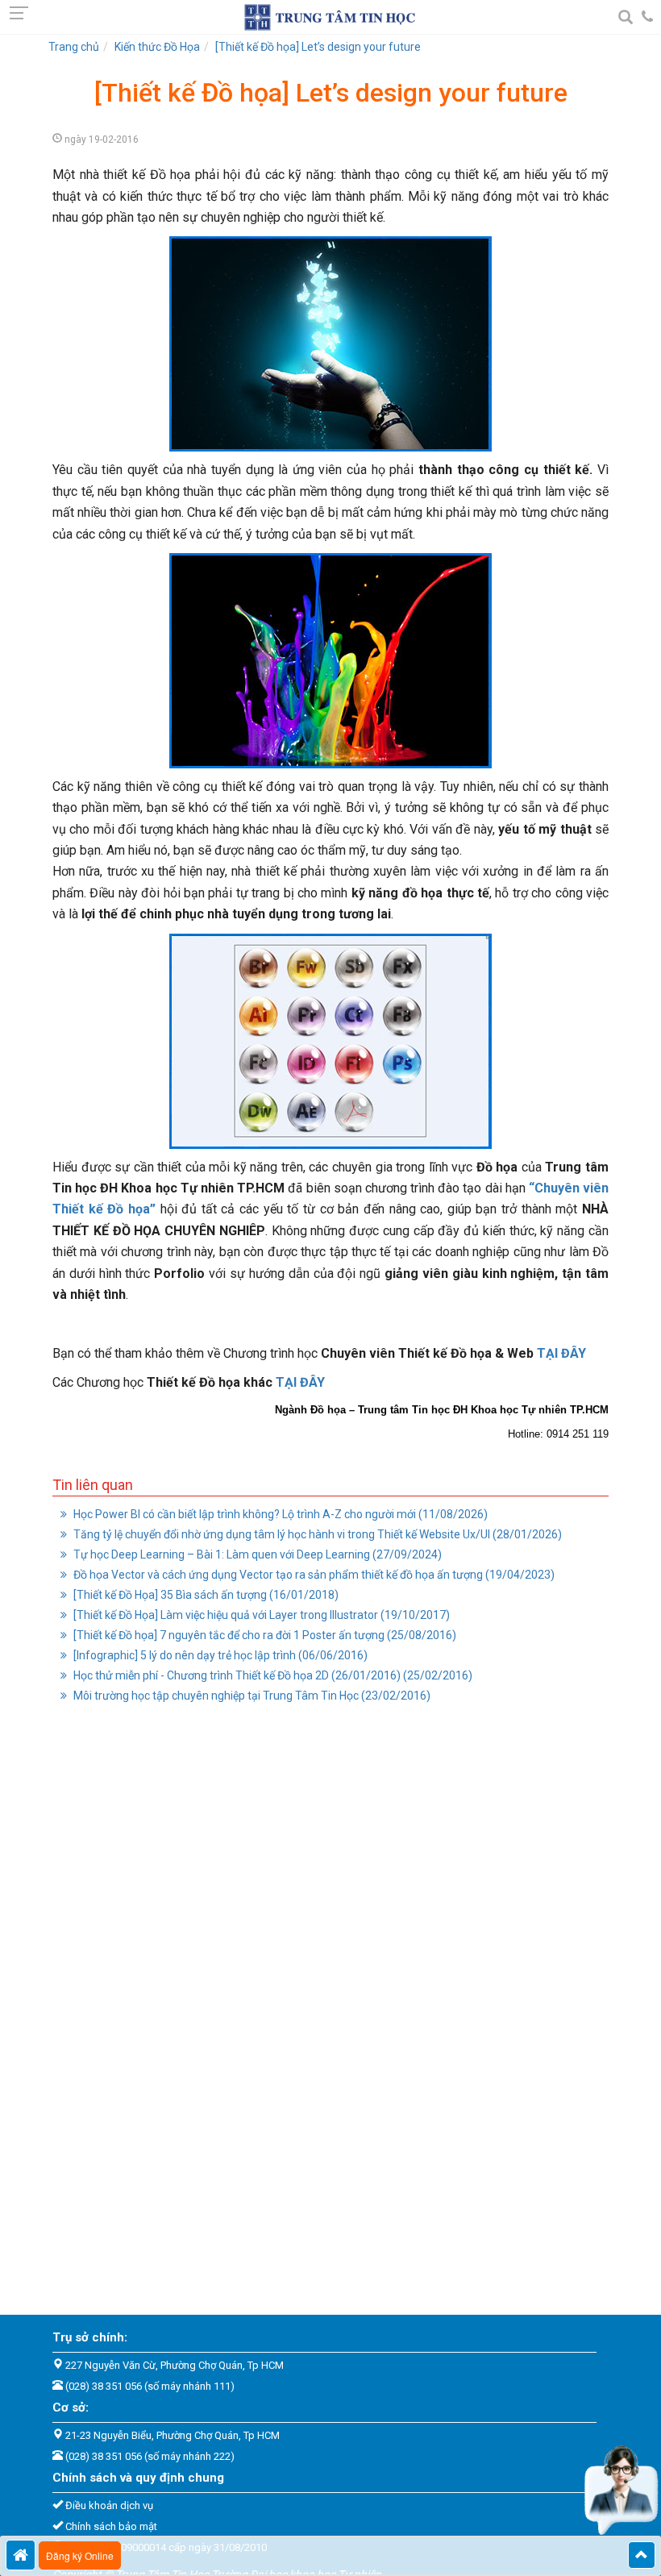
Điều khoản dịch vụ (109, 2505)
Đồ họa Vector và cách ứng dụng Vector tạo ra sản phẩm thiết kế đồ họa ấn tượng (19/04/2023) (313, 1575)
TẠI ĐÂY (561, 1353)
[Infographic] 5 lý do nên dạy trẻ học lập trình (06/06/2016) (219, 1655)
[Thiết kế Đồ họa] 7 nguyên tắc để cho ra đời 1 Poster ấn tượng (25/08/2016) (264, 1635)
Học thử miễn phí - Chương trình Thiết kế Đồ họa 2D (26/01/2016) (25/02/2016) (272, 1675)
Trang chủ (74, 47)
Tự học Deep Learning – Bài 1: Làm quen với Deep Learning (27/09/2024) (256, 1554)
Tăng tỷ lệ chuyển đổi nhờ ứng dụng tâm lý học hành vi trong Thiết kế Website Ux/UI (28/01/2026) (316, 1534)
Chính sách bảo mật (111, 2526)
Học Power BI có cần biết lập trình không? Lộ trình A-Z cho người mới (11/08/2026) (279, 1514)
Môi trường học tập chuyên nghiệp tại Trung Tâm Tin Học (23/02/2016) (251, 1696)
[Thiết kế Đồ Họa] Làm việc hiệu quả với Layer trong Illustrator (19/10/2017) (260, 1615)
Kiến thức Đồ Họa (157, 47)
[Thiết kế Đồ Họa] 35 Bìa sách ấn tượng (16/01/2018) (205, 1595)
